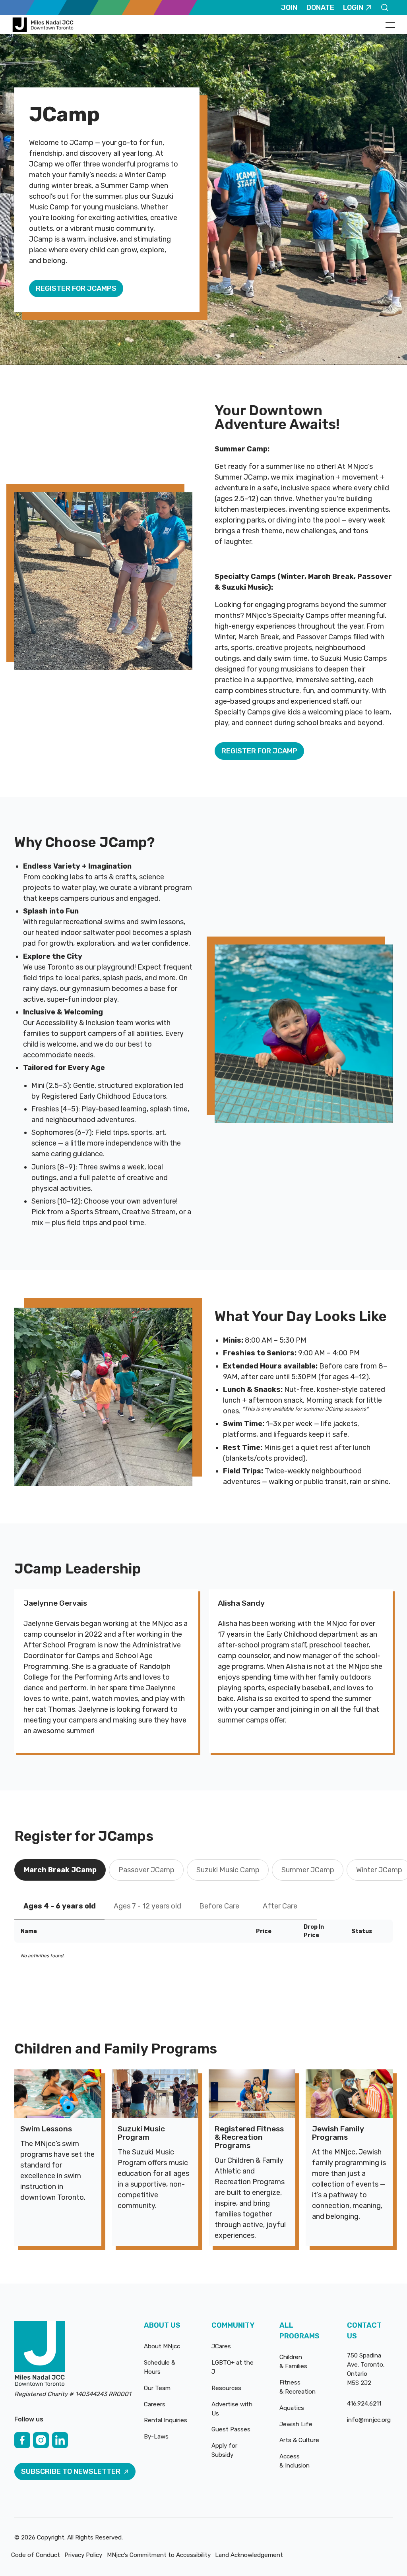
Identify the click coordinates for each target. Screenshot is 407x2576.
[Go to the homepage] (40, 2354)
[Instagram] (41, 2440)
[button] (390, 25)
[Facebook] (22, 2440)
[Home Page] (44, 25)
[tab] (60, 1870)
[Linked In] (60, 2440)
